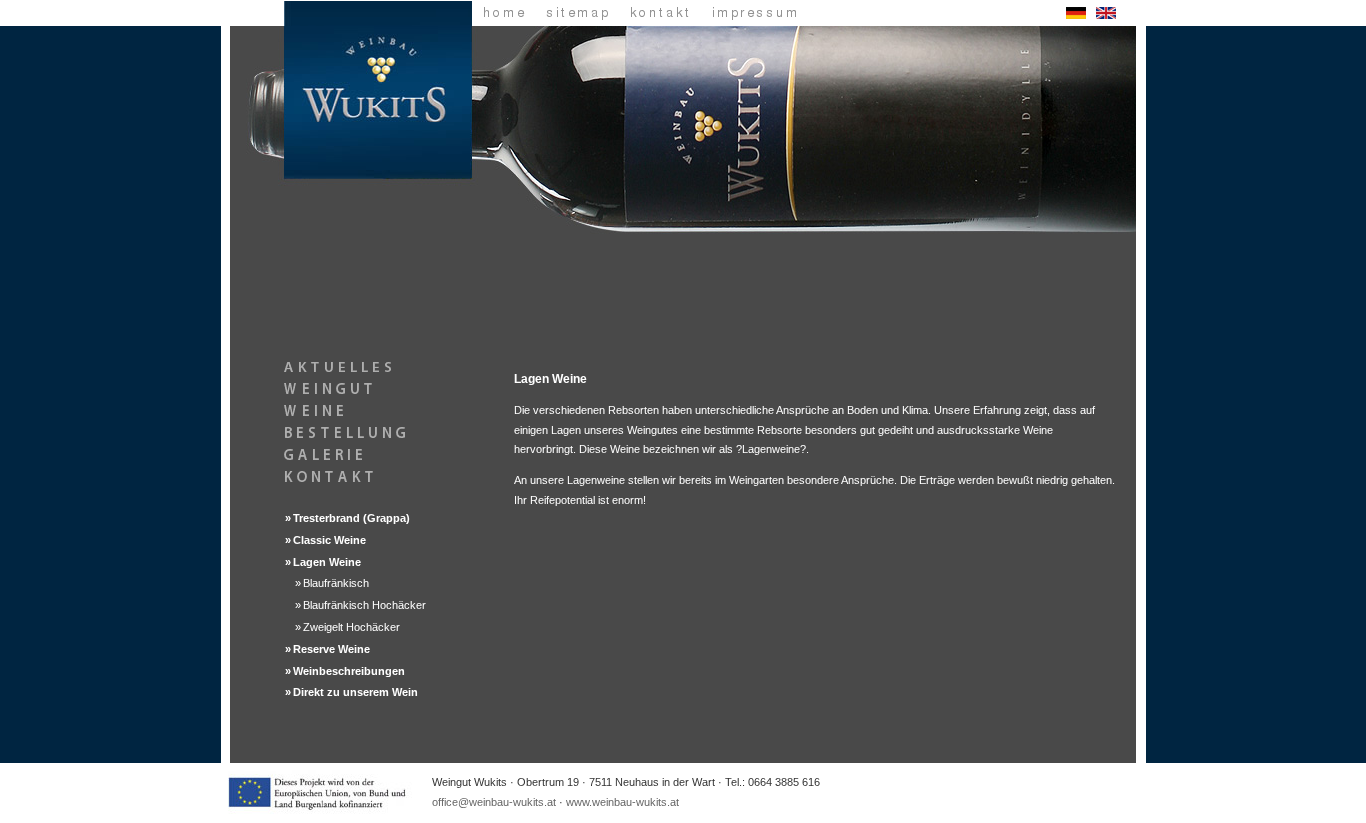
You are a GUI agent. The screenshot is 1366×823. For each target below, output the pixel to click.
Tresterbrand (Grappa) (351, 518)
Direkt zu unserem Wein (355, 692)
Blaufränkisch (336, 583)
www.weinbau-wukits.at (622, 802)
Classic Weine (329, 540)
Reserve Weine (331, 649)
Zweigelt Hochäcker (351, 627)
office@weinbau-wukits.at (494, 802)
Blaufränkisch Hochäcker (364, 605)
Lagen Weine (327, 562)
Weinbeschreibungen (349, 671)
